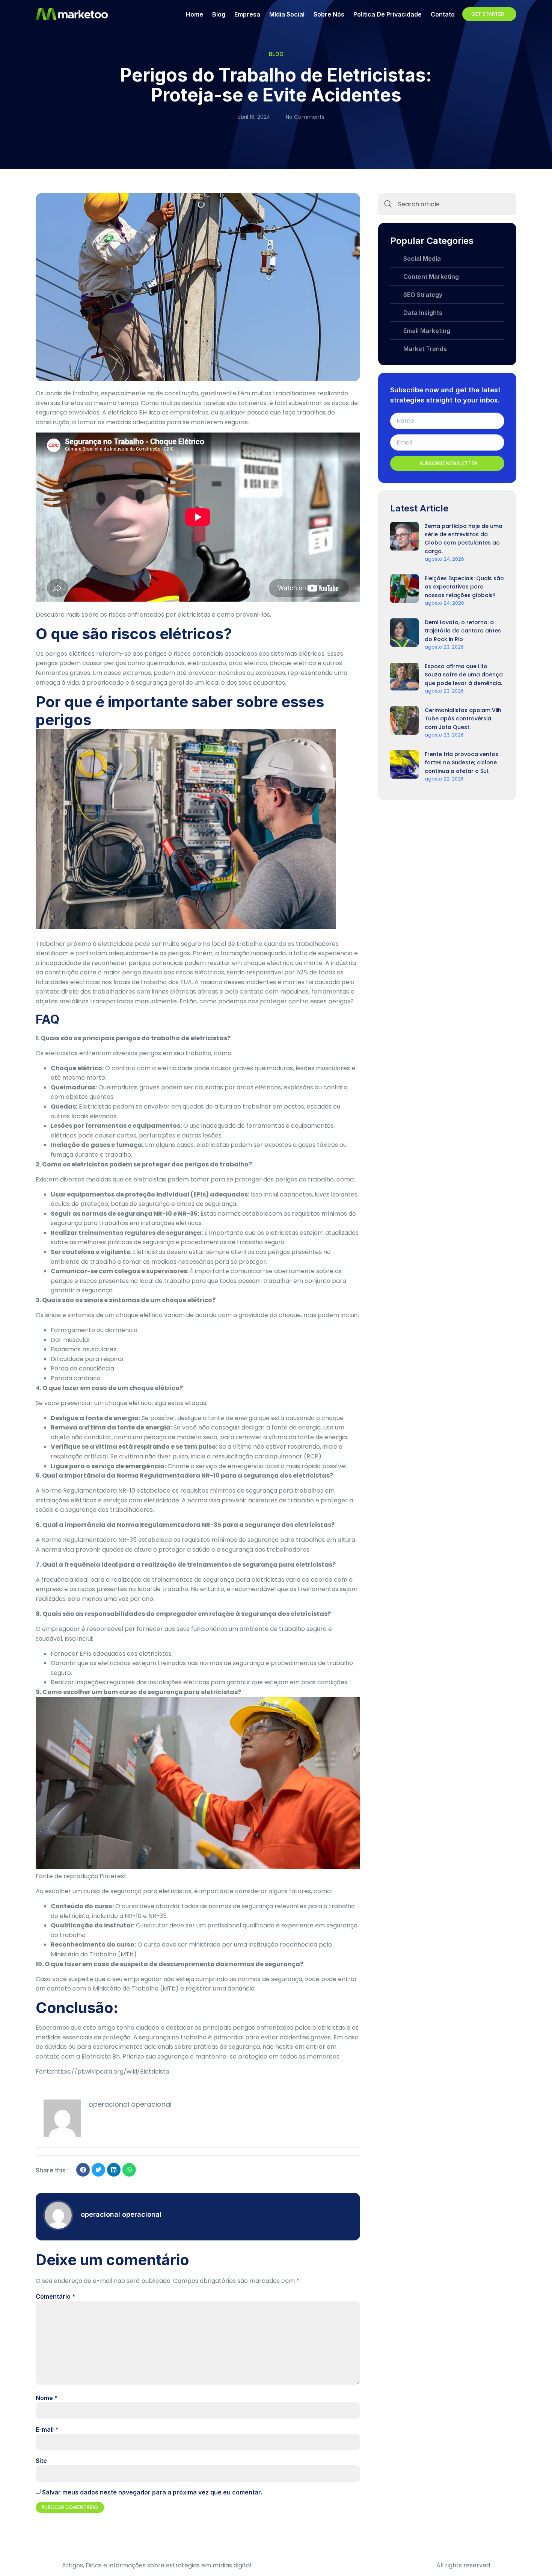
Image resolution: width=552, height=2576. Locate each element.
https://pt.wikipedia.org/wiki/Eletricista (112, 2072)
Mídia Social (287, 14)
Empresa (247, 14)
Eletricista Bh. (101, 2056)
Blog (219, 14)
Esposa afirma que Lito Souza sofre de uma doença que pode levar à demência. (464, 675)
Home (195, 14)
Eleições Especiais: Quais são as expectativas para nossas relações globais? (464, 587)
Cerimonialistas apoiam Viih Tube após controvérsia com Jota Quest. (463, 719)
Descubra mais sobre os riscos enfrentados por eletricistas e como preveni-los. (153, 615)
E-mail (47, 2429)
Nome (47, 2398)
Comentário (56, 2296)
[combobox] (447, 204)
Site (41, 2461)
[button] (83, 2170)
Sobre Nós (329, 14)
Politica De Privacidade (388, 14)
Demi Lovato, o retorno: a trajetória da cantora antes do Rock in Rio (463, 631)
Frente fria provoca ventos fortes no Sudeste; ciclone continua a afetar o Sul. (462, 763)
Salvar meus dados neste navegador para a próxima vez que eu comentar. (152, 2492)
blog (276, 54)
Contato (443, 14)
